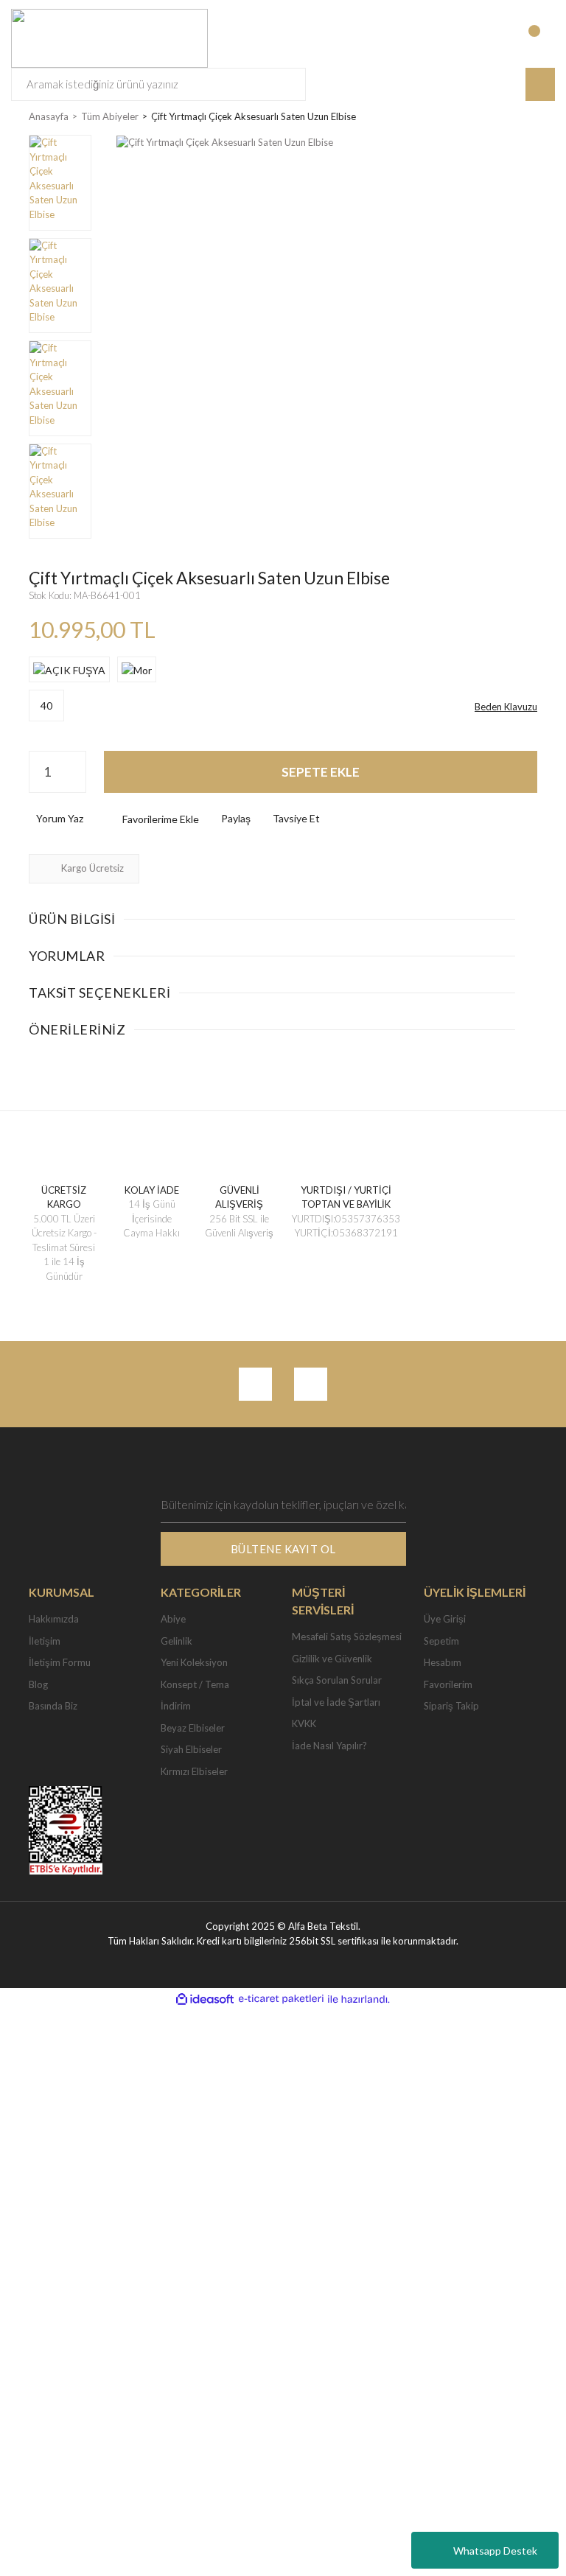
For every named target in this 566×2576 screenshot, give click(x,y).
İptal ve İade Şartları (336, 1702)
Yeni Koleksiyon (194, 1662)
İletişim (45, 1641)
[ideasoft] (205, 1999)
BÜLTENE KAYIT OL (283, 1549)
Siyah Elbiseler (191, 1749)
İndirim (176, 1706)
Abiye (173, 1619)
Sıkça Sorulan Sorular (337, 1680)
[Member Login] (481, 38)
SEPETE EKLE (321, 772)
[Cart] (542, 38)
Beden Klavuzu (506, 707)
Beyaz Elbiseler (193, 1728)
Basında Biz (53, 1706)
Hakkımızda (54, 1619)
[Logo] (109, 37)
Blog (38, 1684)
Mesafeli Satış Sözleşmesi (347, 1637)
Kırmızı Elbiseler (194, 1771)
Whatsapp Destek (495, 2551)
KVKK (304, 1723)
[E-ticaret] (281, 1999)
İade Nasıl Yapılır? (329, 1746)
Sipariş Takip (451, 1706)
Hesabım (443, 1662)
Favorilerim (448, 1684)
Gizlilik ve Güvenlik (332, 1659)
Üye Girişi (445, 1619)
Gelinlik (177, 1641)
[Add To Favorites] (149, 819)
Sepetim (441, 1641)
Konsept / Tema (195, 1684)
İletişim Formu (60, 1662)
